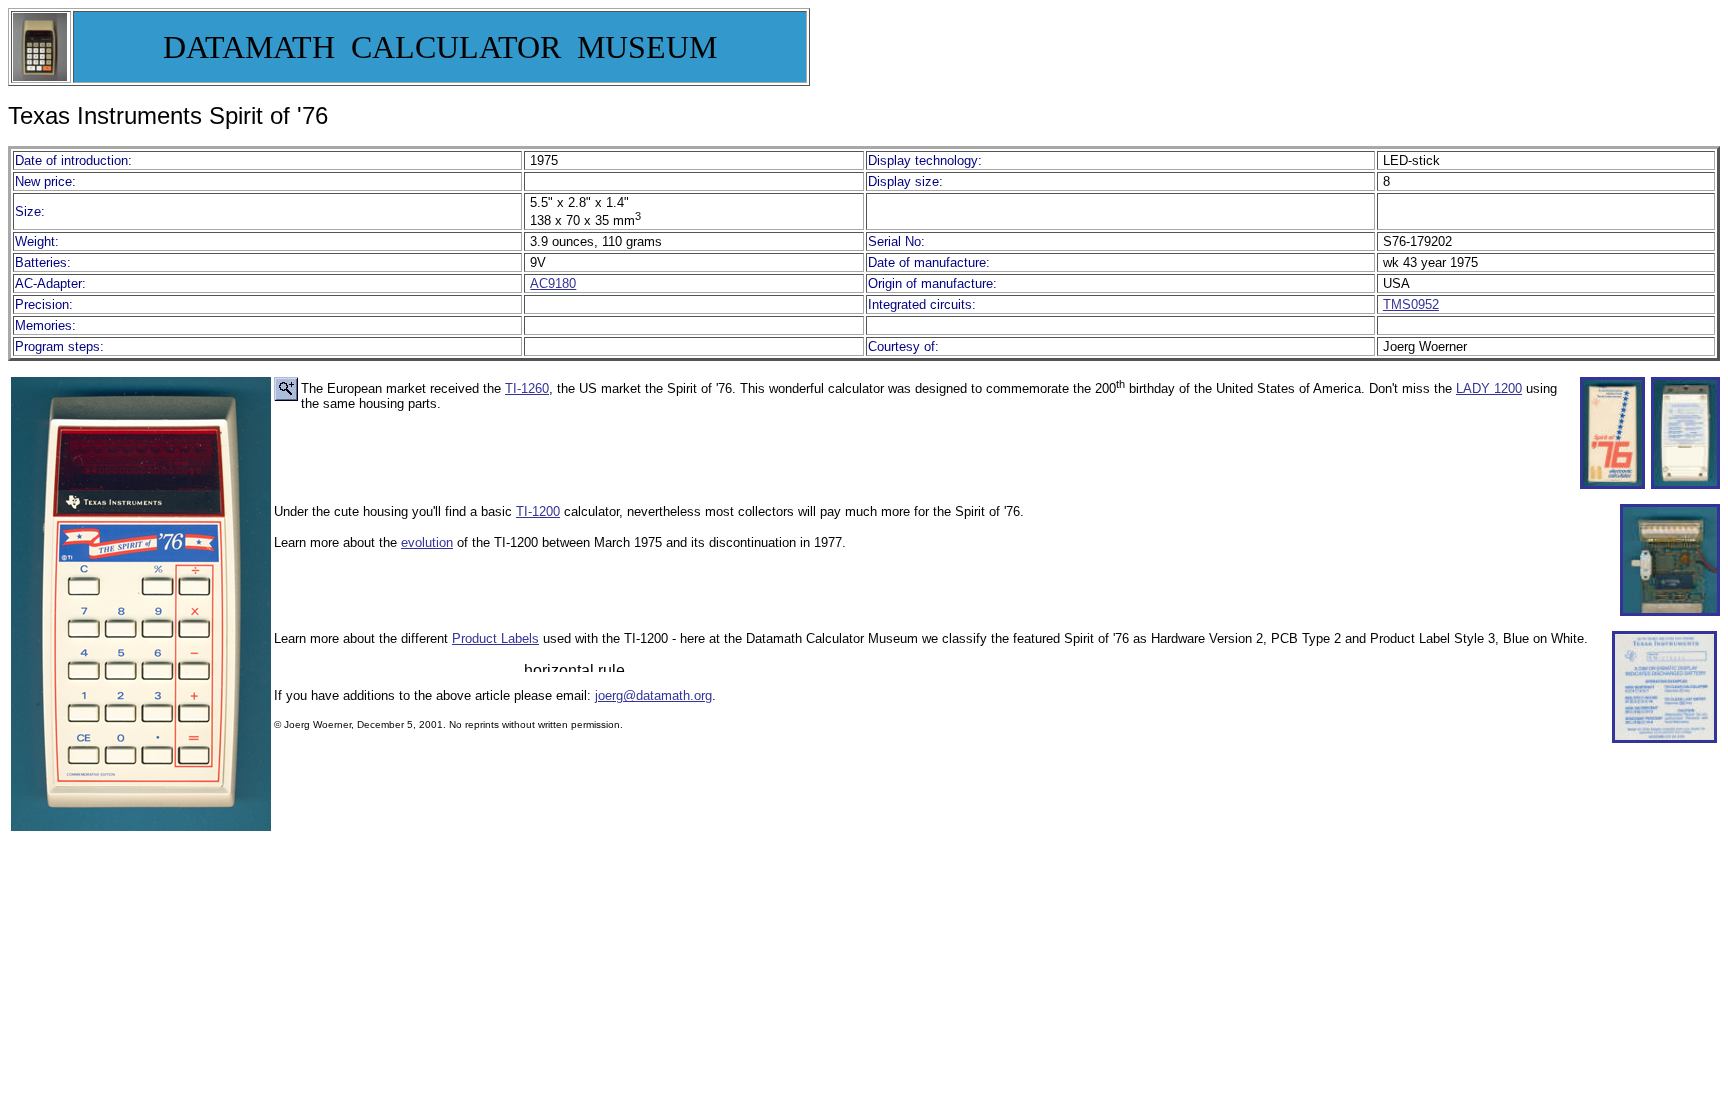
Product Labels (495, 638)
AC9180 (553, 283)
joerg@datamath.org (653, 695)
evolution (427, 542)
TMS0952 (1411, 304)
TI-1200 (538, 511)
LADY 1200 (1489, 388)
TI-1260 (527, 388)
